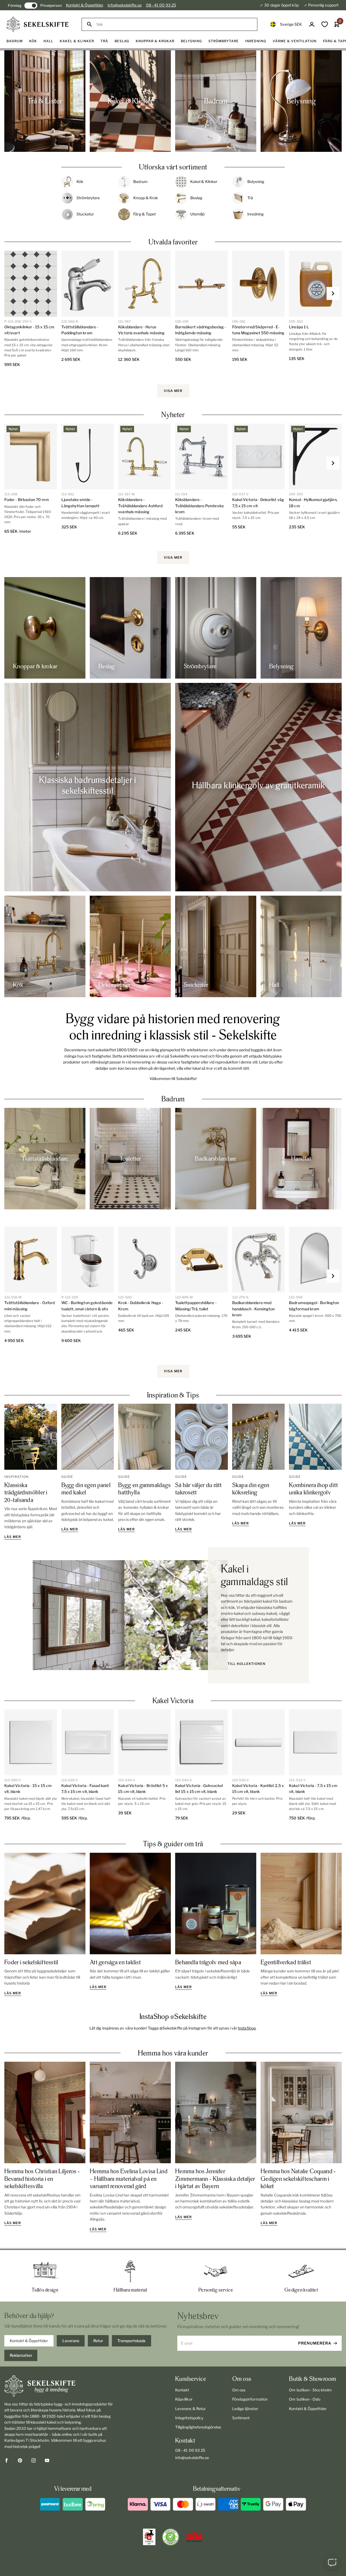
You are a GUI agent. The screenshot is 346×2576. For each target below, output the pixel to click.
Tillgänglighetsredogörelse (198, 2427)
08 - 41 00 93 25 (161, 5)
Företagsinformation (250, 2399)
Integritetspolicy (189, 2418)
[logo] (38, 24)
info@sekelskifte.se (124, 5)
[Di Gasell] (149, 2537)
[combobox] (174, 24)
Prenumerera (315, 2343)
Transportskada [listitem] (131, 2341)
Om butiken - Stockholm (310, 2390)
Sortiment (241, 2418)
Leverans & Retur (190, 2409)
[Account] (312, 24)
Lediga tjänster (245, 2409)
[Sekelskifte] (59, 2386)
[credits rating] (194, 2537)
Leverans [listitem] (71, 2341)
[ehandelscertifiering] (171, 2537)
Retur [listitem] (98, 2341)
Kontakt (182, 2390)
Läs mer (13, 1537)
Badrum (173, 1099)
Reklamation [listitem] (21, 2355)
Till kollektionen (247, 1664)
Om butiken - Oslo (305, 2399)
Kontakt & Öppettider (85, 5)
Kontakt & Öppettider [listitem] (29, 2341)
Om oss (239, 2390)
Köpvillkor (184, 2399)
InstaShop (247, 2028)
